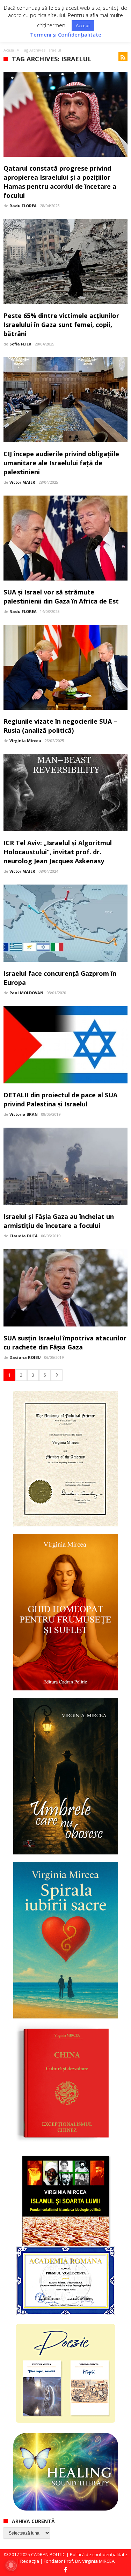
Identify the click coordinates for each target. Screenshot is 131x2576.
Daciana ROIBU (25, 1357)
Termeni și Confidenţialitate (66, 35)
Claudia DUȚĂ (24, 1236)
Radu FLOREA (23, 206)
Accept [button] (83, 25)
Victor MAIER (22, 482)
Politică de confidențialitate (99, 2554)
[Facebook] (66, 2570)
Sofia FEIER (20, 344)
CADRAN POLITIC (48, 2554)
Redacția (30, 2561)
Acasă (9, 50)
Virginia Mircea (25, 741)
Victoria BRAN (24, 1114)
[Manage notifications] (11, 2565)
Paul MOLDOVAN (26, 993)
